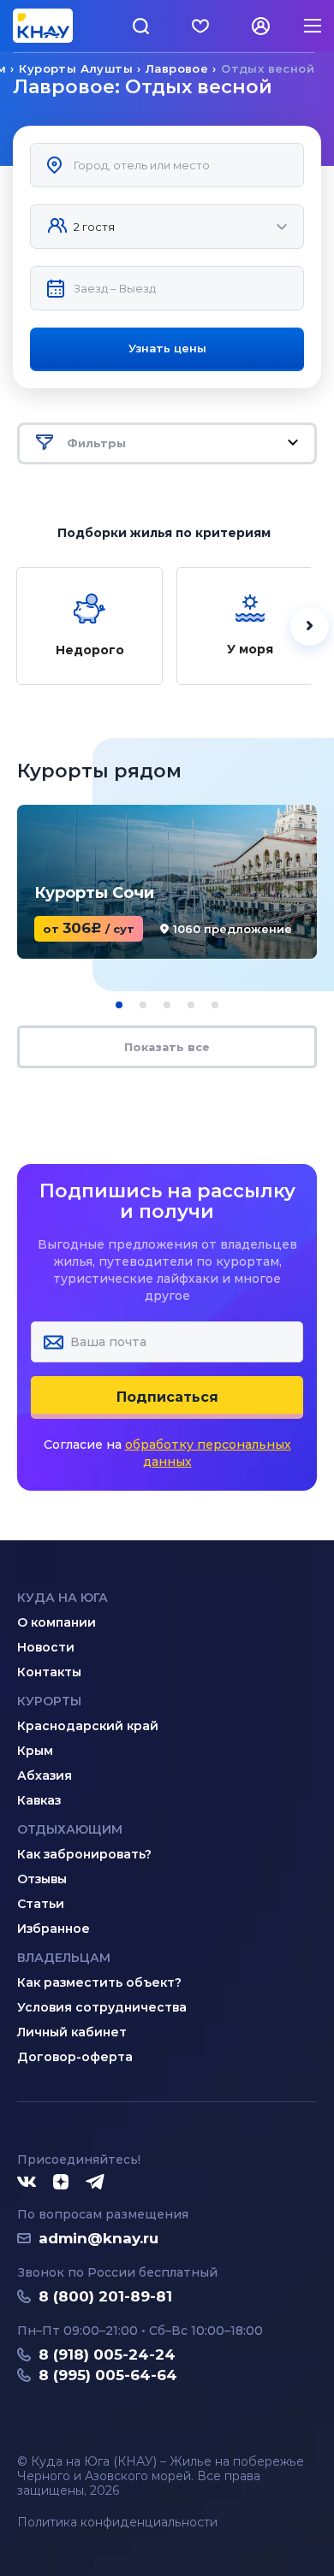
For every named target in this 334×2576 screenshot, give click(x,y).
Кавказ (39, 1800)
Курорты (49, 1701)
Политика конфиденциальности (117, 2523)
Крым (35, 1751)
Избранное (54, 1929)
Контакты (49, 1672)
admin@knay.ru (98, 2238)
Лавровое (177, 68)
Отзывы (42, 1879)
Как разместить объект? (99, 1982)
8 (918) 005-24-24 (107, 2354)
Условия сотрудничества (102, 2007)
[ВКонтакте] (27, 2183)
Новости (46, 1647)
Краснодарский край (88, 1726)
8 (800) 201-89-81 (105, 2296)
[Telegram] (96, 2183)
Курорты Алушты (76, 68)
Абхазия (45, 1775)
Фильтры (96, 443)
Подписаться (167, 1397)
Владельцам (64, 1958)
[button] (119, 1005)
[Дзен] (61, 2183)
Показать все (167, 1047)
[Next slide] (310, 626)
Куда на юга (63, 1598)
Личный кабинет (72, 2032)
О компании (57, 1622)
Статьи (41, 1904)
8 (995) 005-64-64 (108, 2375)
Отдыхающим (70, 1829)
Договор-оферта (75, 2057)
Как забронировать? (84, 1854)
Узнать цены (167, 348)
